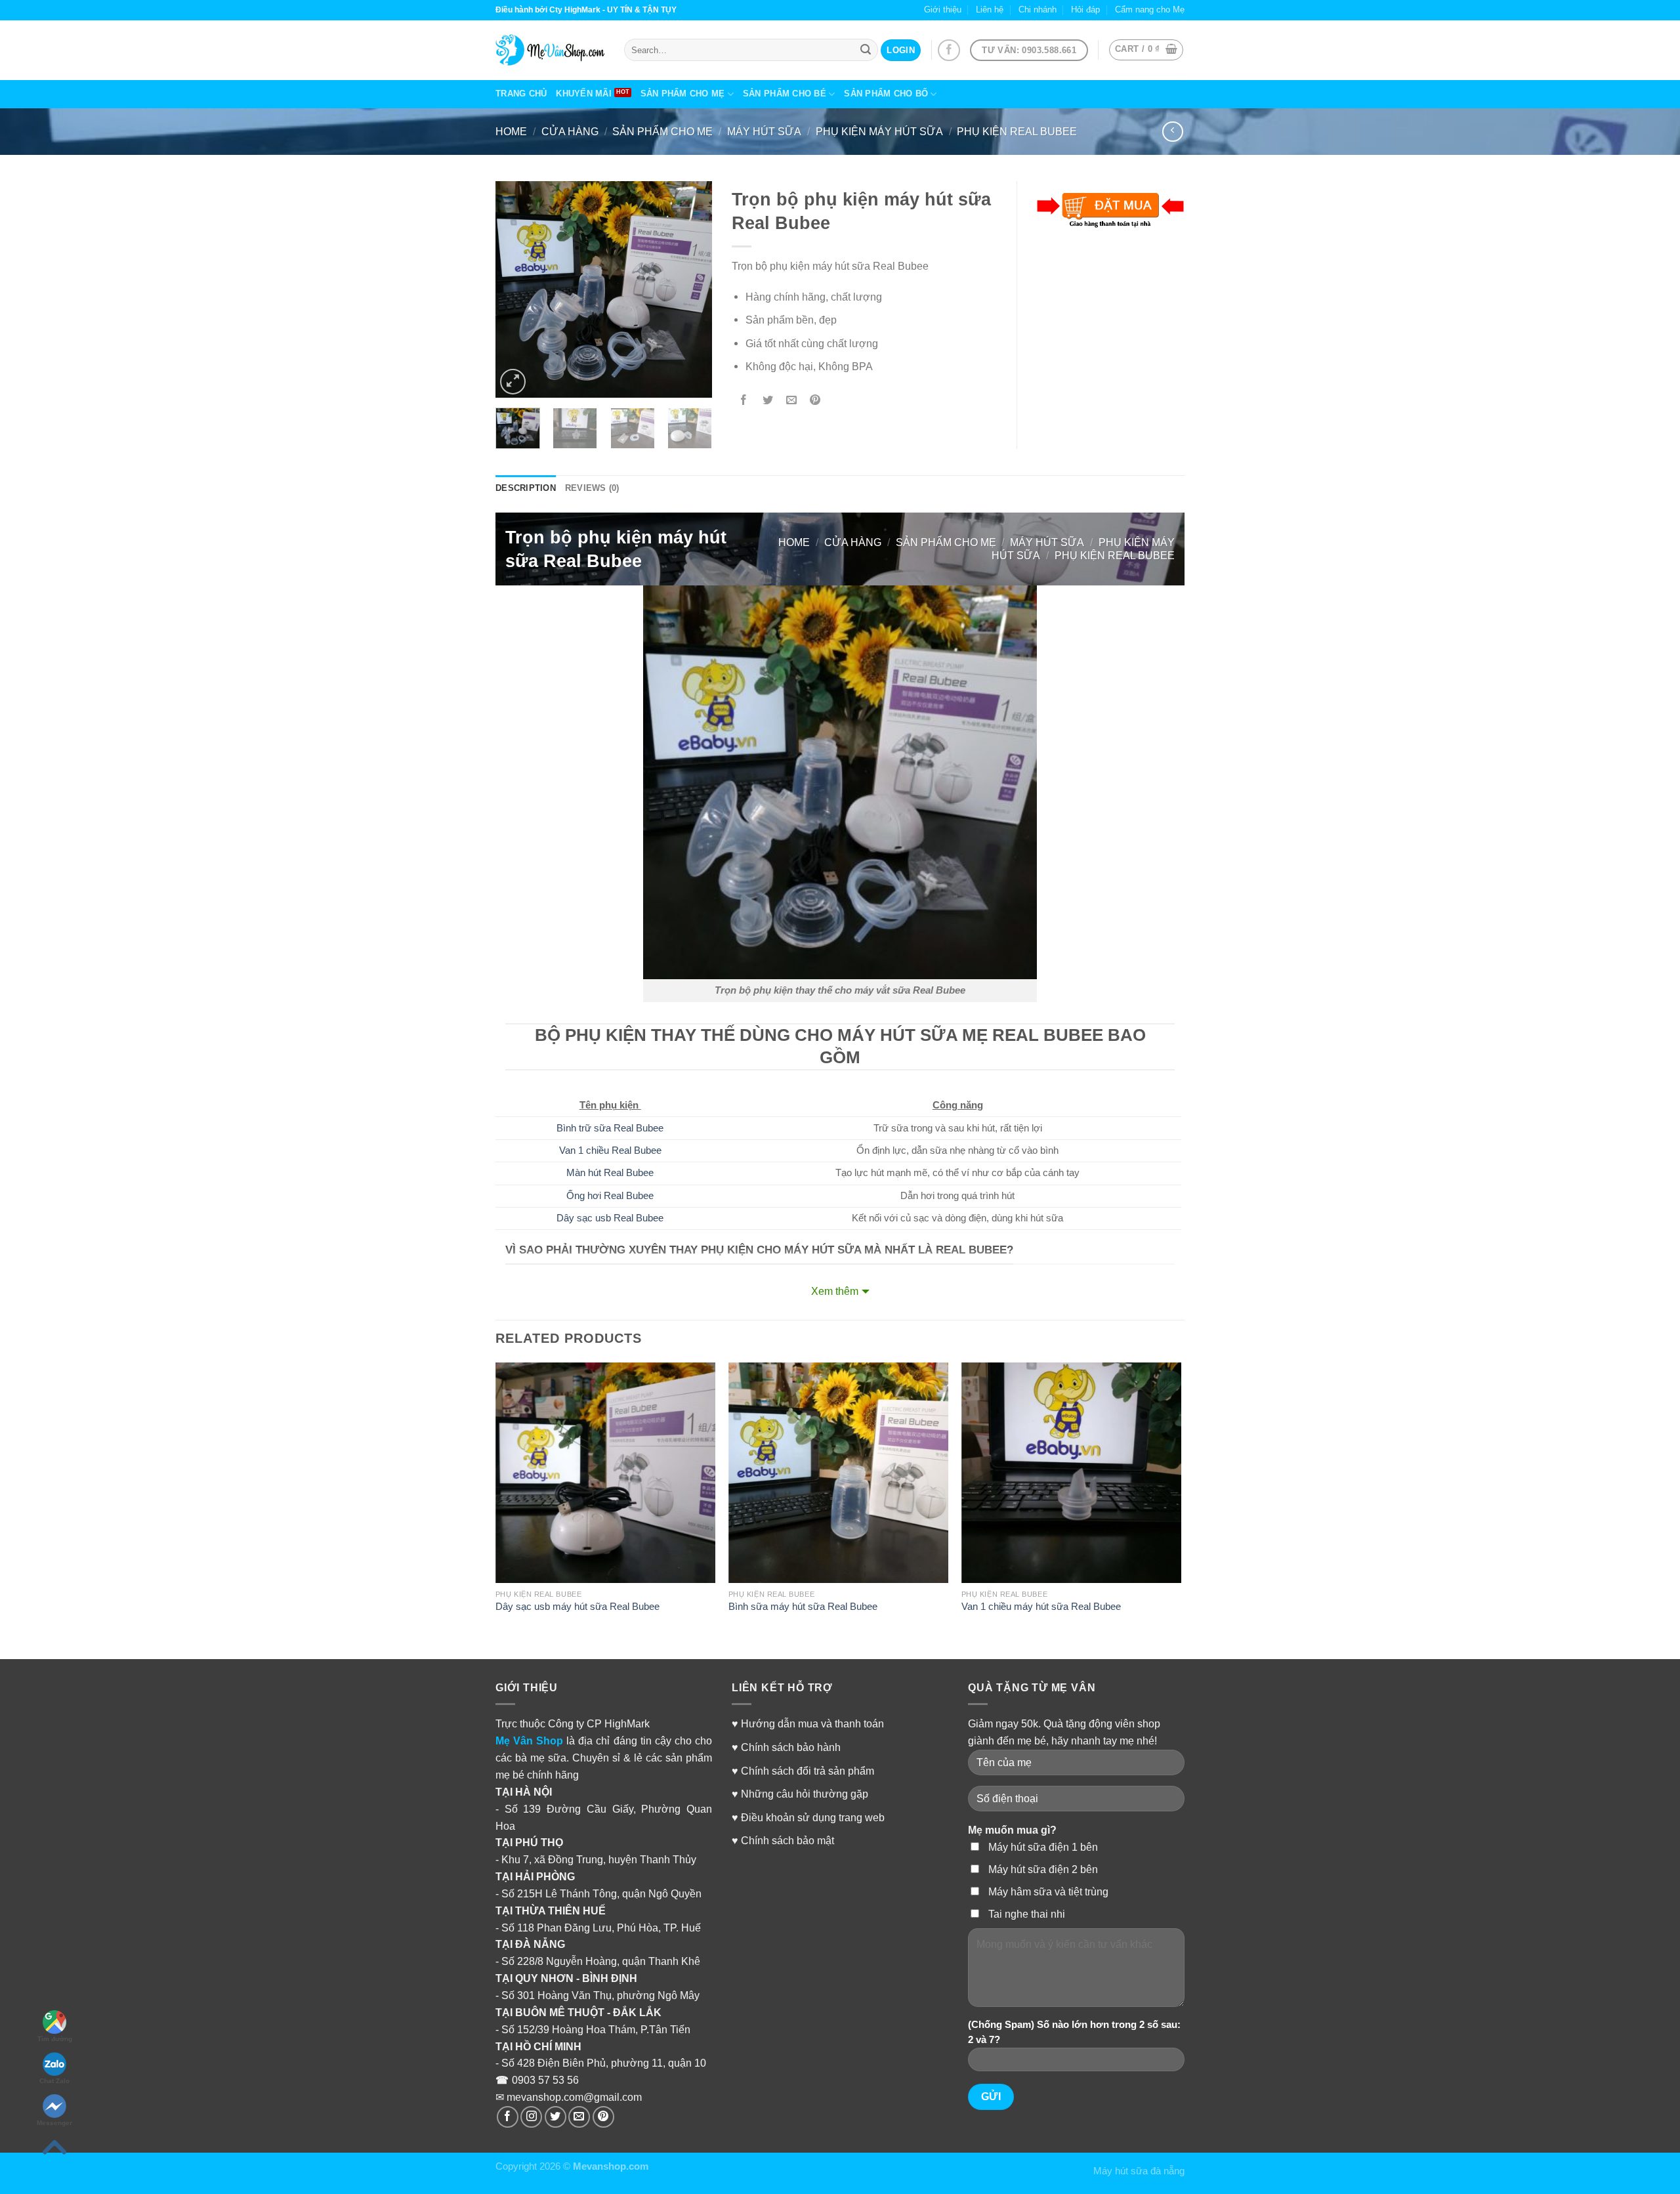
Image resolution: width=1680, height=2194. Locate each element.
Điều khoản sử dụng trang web (813, 1817)
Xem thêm (835, 1291)
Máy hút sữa (764, 131)
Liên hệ (990, 10)
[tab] (526, 489)
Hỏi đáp (1085, 10)
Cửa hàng (570, 131)
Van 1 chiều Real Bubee (610, 1150)
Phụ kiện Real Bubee (1017, 131)
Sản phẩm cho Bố (886, 94)
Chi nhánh (1038, 10)
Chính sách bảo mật (787, 1840)
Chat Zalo (54, 2081)
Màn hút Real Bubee (610, 1173)
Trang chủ (521, 94)
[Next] (691, 289)
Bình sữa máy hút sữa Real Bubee (803, 1607)
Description (526, 488)
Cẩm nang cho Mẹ (1150, 10)
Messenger (54, 2123)
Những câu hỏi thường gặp (805, 1794)
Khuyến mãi (584, 94)
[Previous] (516, 289)
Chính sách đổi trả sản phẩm (808, 1771)
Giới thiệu (943, 10)
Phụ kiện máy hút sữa (879, 131)
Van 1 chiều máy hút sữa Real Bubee (1041, 1607)
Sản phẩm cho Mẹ (683, 94)
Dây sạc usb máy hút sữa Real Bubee (577, 1607)
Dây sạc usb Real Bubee (610, 1218)
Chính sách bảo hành (791, 1747)
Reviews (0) (592, 488)
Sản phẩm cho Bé (785, 94)
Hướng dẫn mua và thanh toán (812, 1723)
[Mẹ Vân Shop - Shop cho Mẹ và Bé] (550, 50)
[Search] (866, 50)
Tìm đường (55, 2039)
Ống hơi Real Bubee (610, 1196)
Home (511, 131)
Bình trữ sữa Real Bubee (610, 1128)
